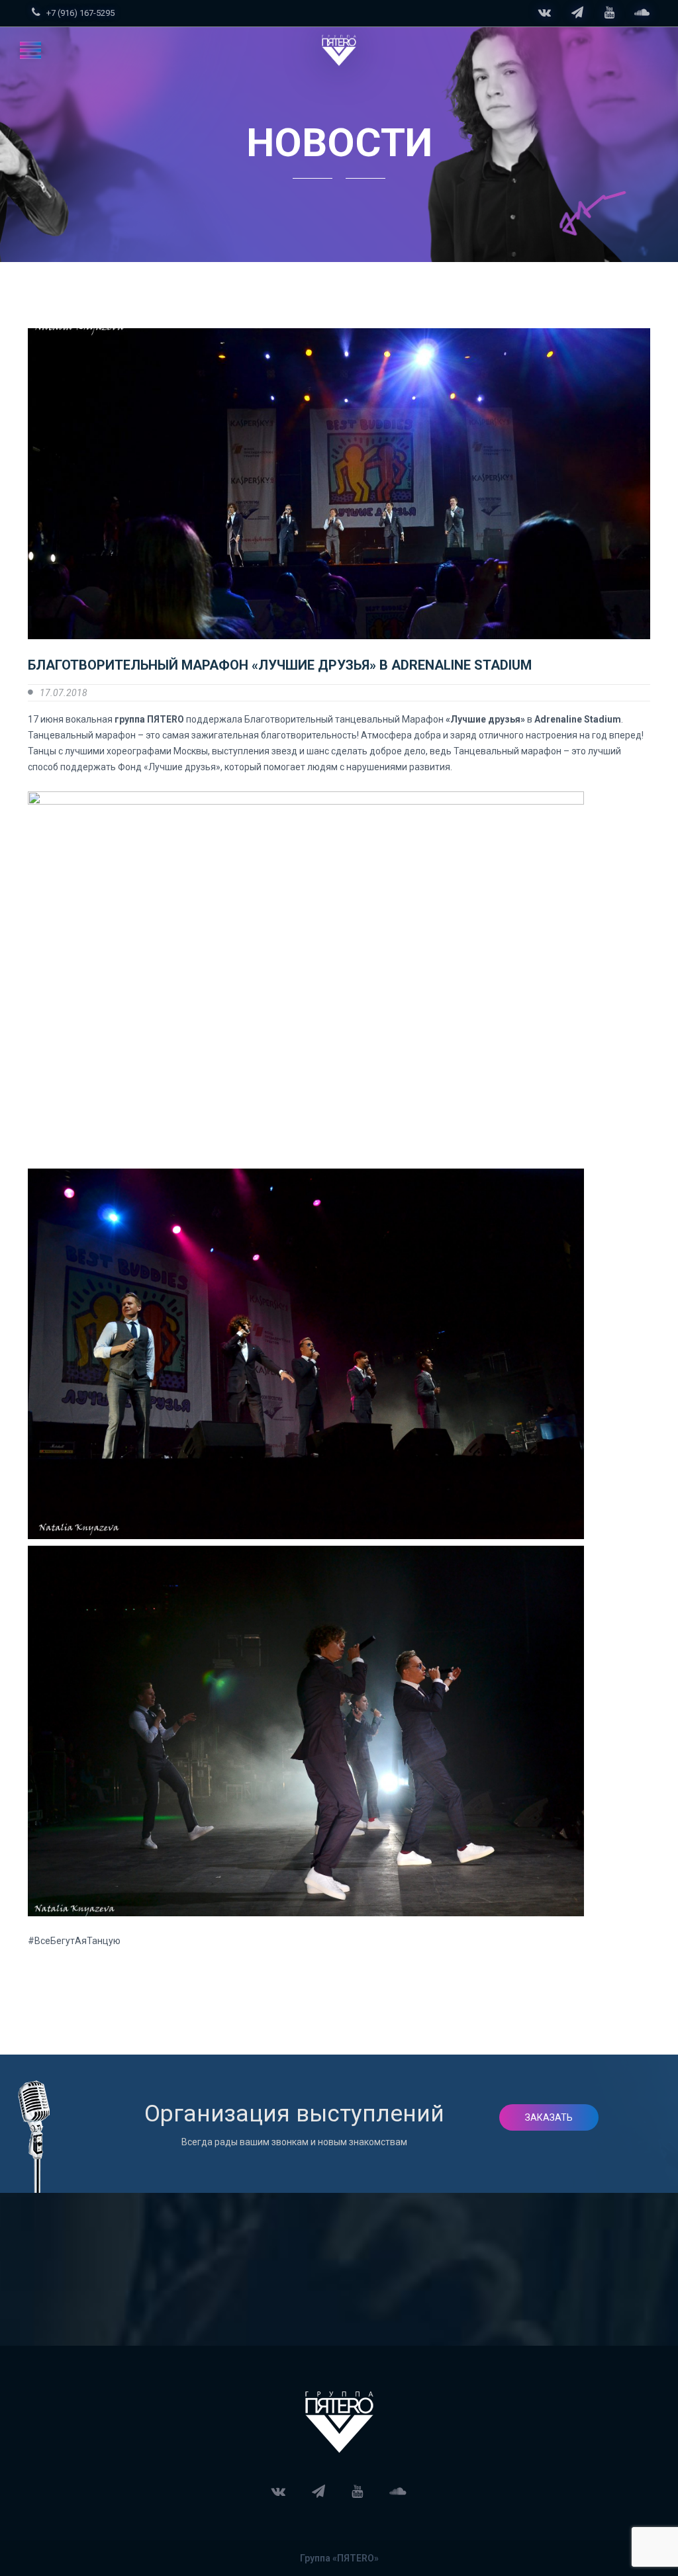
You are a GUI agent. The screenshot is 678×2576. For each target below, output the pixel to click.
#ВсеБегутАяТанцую (74, 1941)
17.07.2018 (64, 693)
